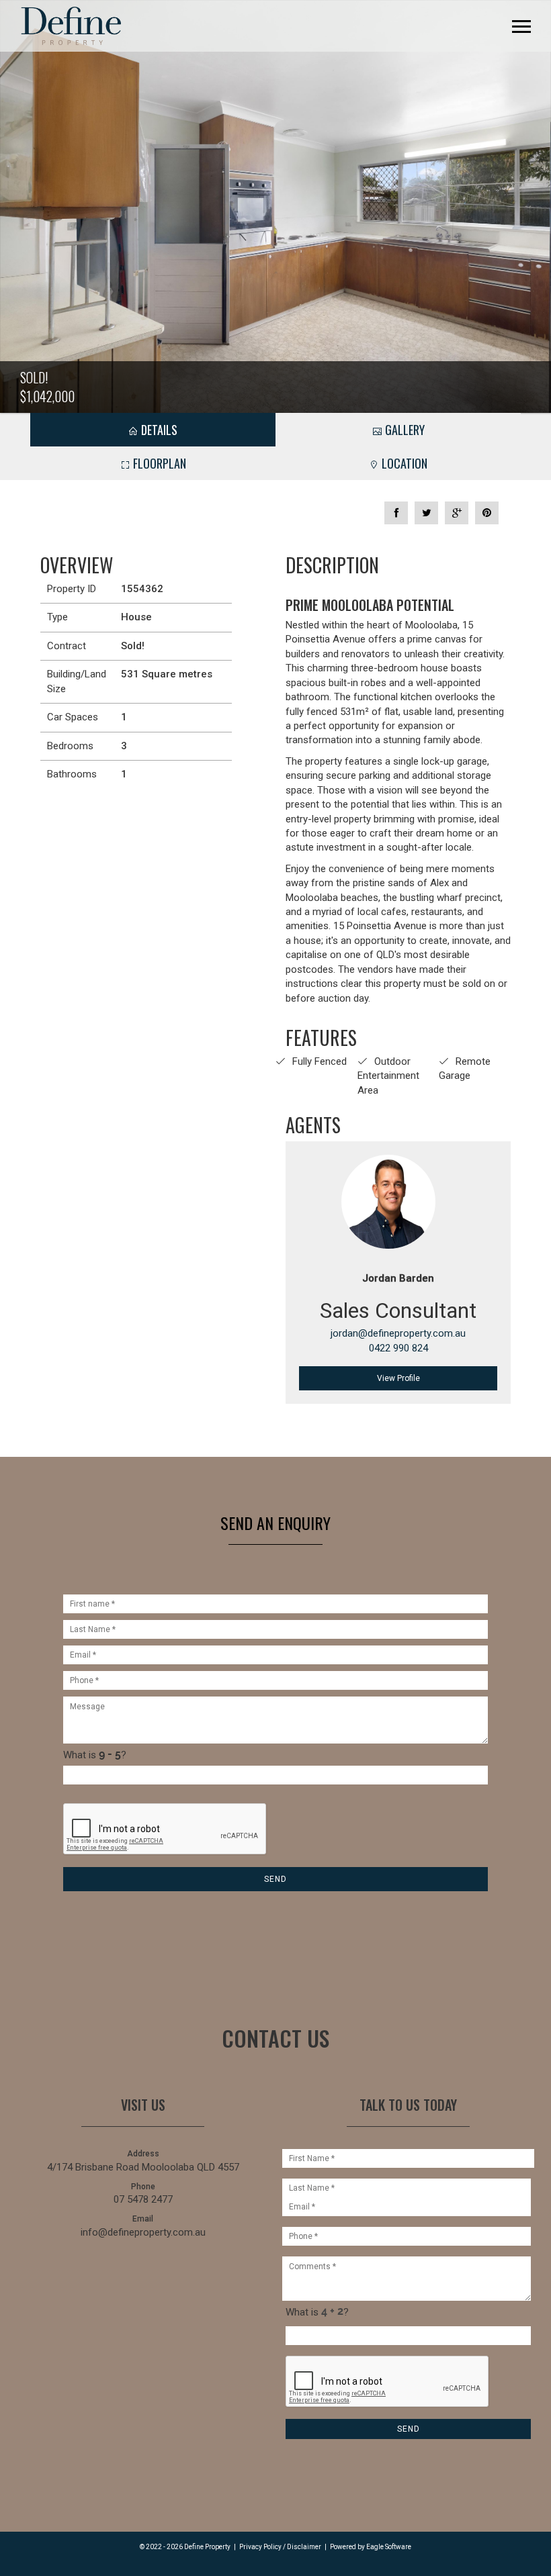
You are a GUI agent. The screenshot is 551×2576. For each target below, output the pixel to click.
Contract (67, 646)
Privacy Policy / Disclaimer (280, 2547)
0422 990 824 (398, 1348)
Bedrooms (70, 746)
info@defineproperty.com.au (143, 2232)
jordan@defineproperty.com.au (398, 1333)
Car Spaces (73, 717)
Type (57, 617)
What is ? (95, 1755)
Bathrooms (72, 774)
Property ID (72, 589)
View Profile (398, 1378)
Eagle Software (389, 2547)
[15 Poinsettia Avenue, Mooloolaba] (275, 206)
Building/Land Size (77, 681)
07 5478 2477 (143, 2199)
